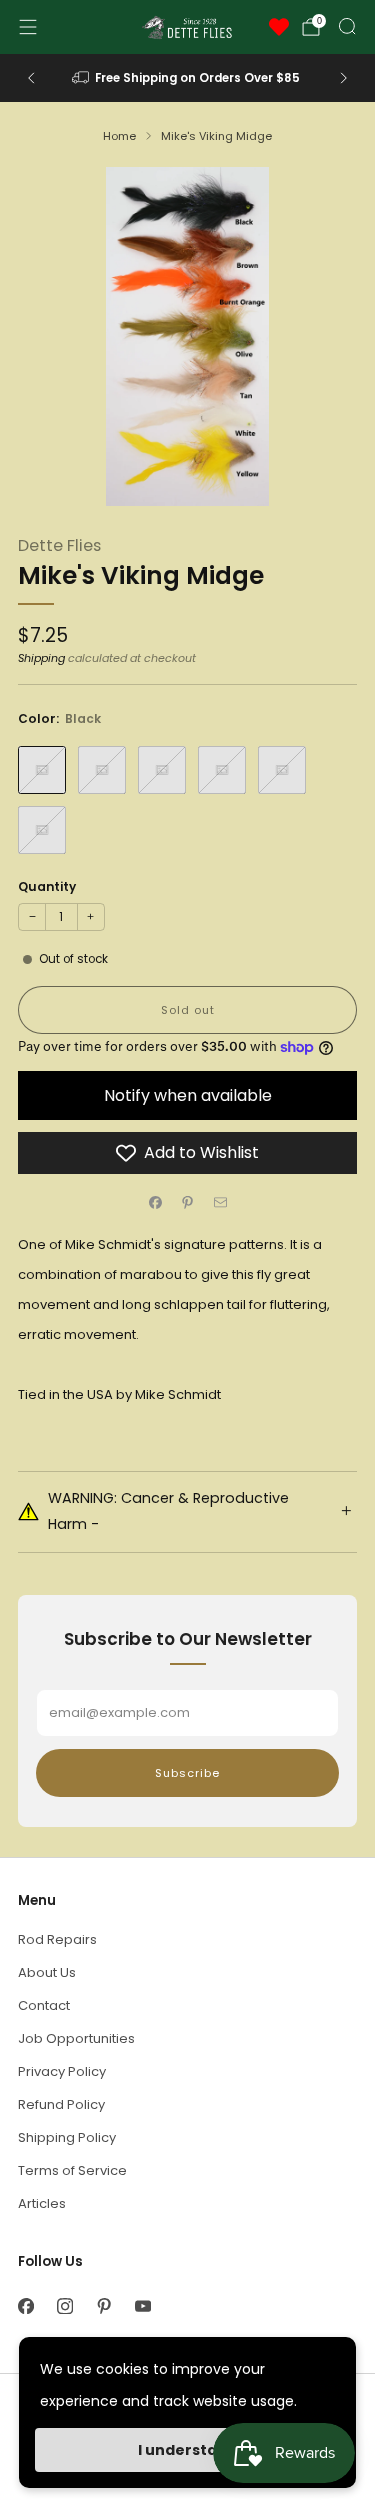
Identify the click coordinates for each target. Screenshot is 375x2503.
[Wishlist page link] (279, 27)
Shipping (41, 658)
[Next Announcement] (344, 78)
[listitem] (188, 78)
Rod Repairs (57, 1939)
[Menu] (28, 27)
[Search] (347, 26)
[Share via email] (220, 1202)
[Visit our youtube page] (142, 2305)
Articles (42, 2203)
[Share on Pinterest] (188, 1202)
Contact (44, 2005)
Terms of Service (72, 2170)
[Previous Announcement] (31, 78)
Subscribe (187, 1773)
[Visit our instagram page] (64, 2305)
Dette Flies (59, 545)
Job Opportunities (76, 2038)
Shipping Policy (67, 2137)
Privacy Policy (62, 2071)
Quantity (47, 886)
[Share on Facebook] (155, 1202)
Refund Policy (61, 2104)
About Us (47, 1972)
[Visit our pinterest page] (103, 2305)
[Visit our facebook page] (25, 2305)
